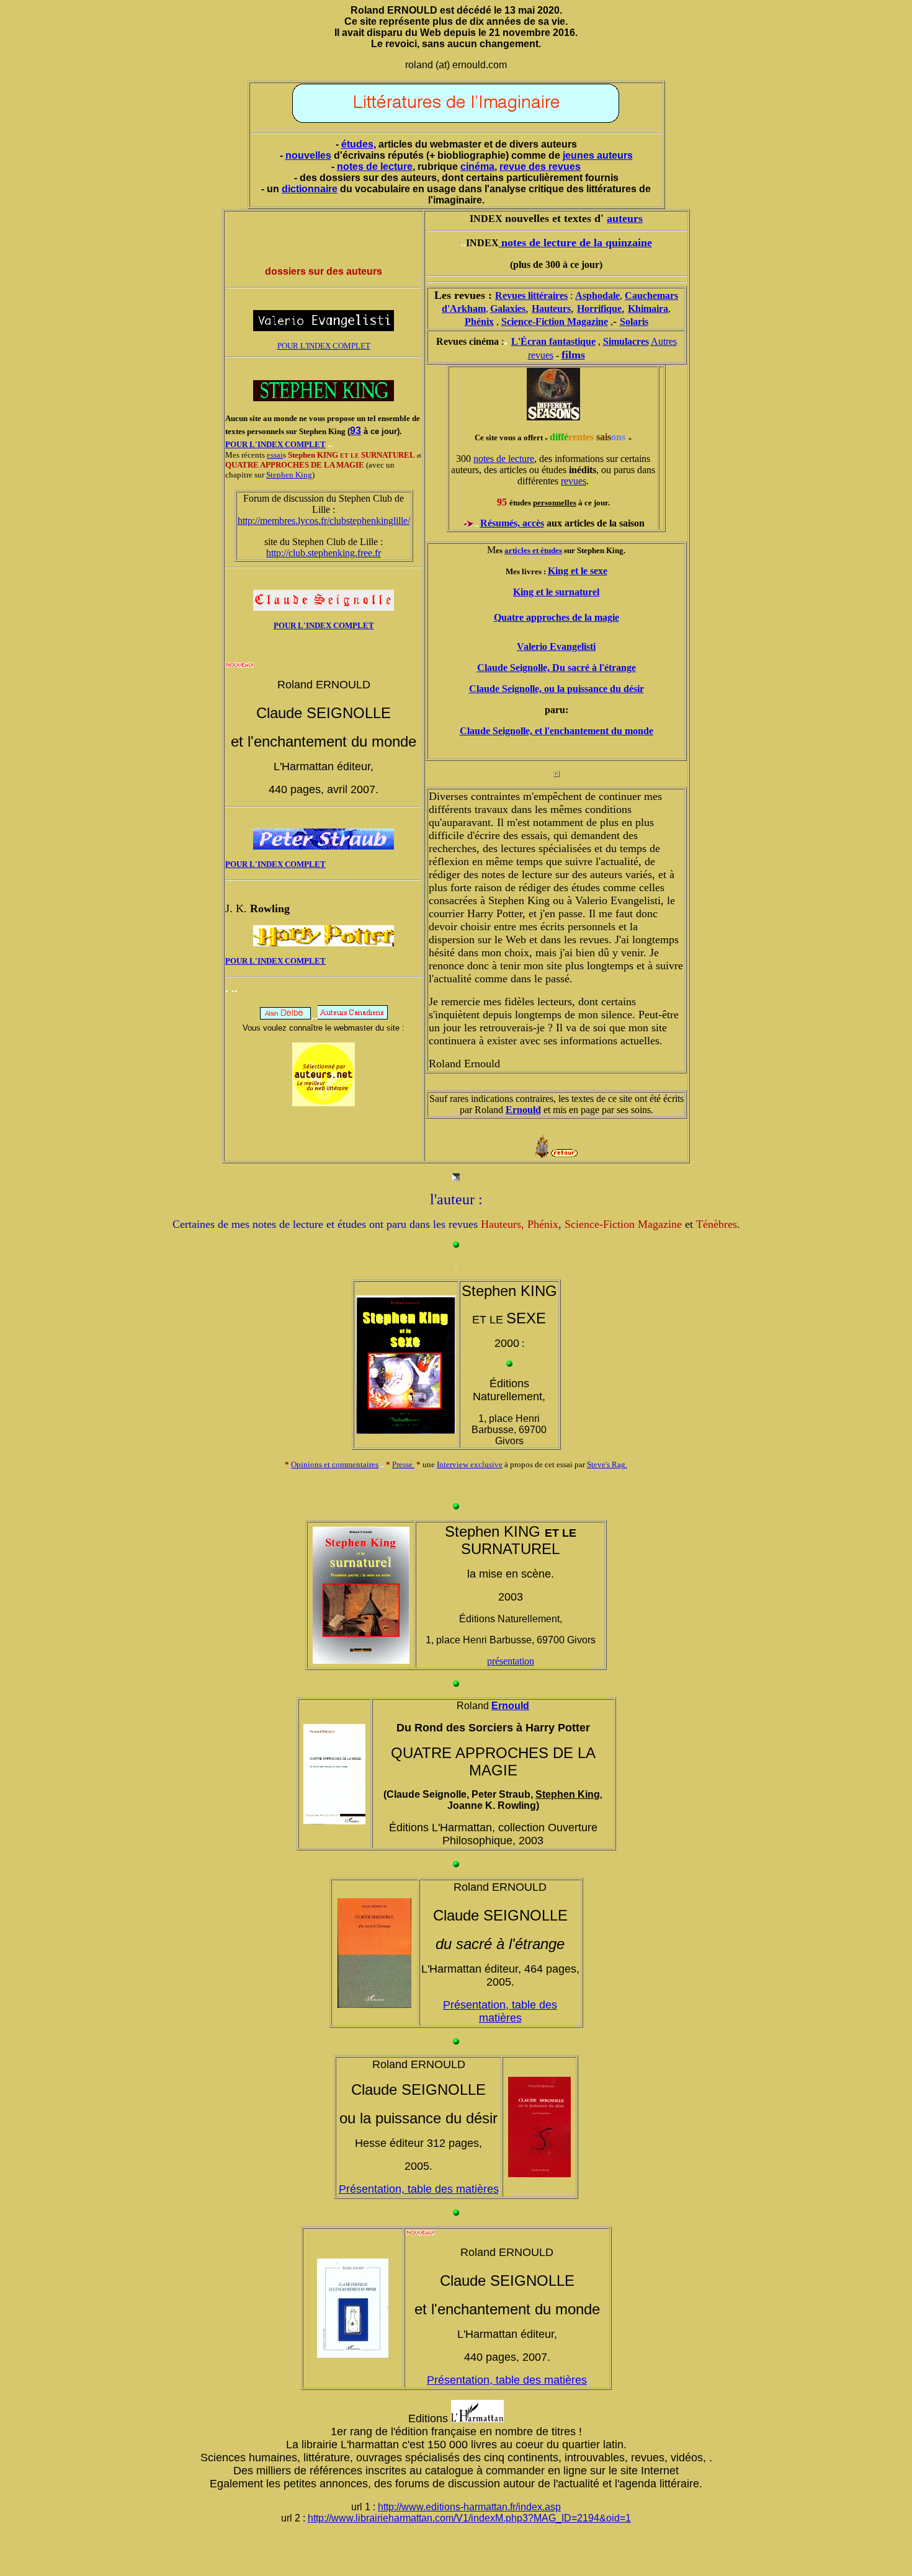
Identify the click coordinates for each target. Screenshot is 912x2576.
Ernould (523, 1110)
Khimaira (648, 309)
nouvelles (308, 155)
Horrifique (599, 309)
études (357, 144)
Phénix (479, 322)
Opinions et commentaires (335, 1464)
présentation (511, 1661)
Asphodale (597, 295)
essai (275, 455)
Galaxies (508, 309)
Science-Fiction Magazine (555, 322)
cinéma (477, 167)
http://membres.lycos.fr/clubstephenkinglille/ (324, 521)
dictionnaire (310, 189)
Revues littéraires (531, 295)
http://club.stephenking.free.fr (324, 553)
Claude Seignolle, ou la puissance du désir (557, 689)
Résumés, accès (512, 523)
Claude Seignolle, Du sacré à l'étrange (557, 668)
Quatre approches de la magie (557, 617)
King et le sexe (578, 571)
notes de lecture (375, 167)
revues (574, 481)
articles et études (533, 550)
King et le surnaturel (556, 592)
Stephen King (289, 475)
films (573, 355)
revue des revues (540, 167)
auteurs (625, 218)
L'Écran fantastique (553, 341)
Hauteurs (551, 309)
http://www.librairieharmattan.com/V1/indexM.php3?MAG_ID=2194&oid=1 (469, 2518)
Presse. (403, 1464)
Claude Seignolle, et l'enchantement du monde (557, 731)
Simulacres (626, 341)
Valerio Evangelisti (556, 646)
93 (355, 431)
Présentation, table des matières (500, 2011)
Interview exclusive (470, 1464)
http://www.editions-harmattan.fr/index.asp (469, 2507)
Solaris (634, 322)
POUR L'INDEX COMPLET (324, 346)
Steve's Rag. (607, 1464)
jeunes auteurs (598, 155)
